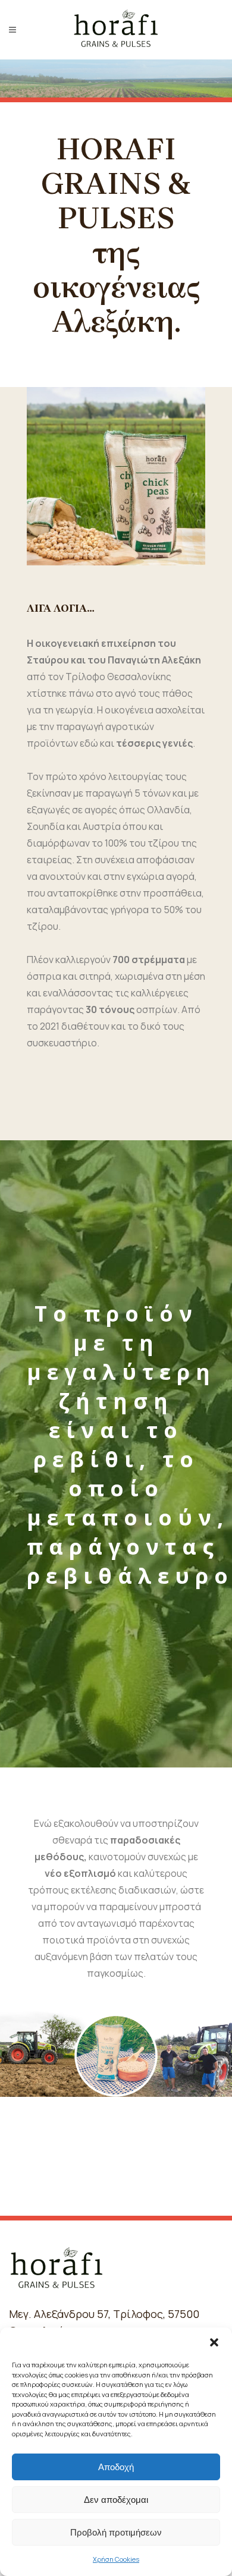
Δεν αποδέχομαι (116, 2500)
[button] (214, 2342)
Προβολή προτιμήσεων (116, 2532)
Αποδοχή (116, 2467)
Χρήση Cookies (116, 2559)
